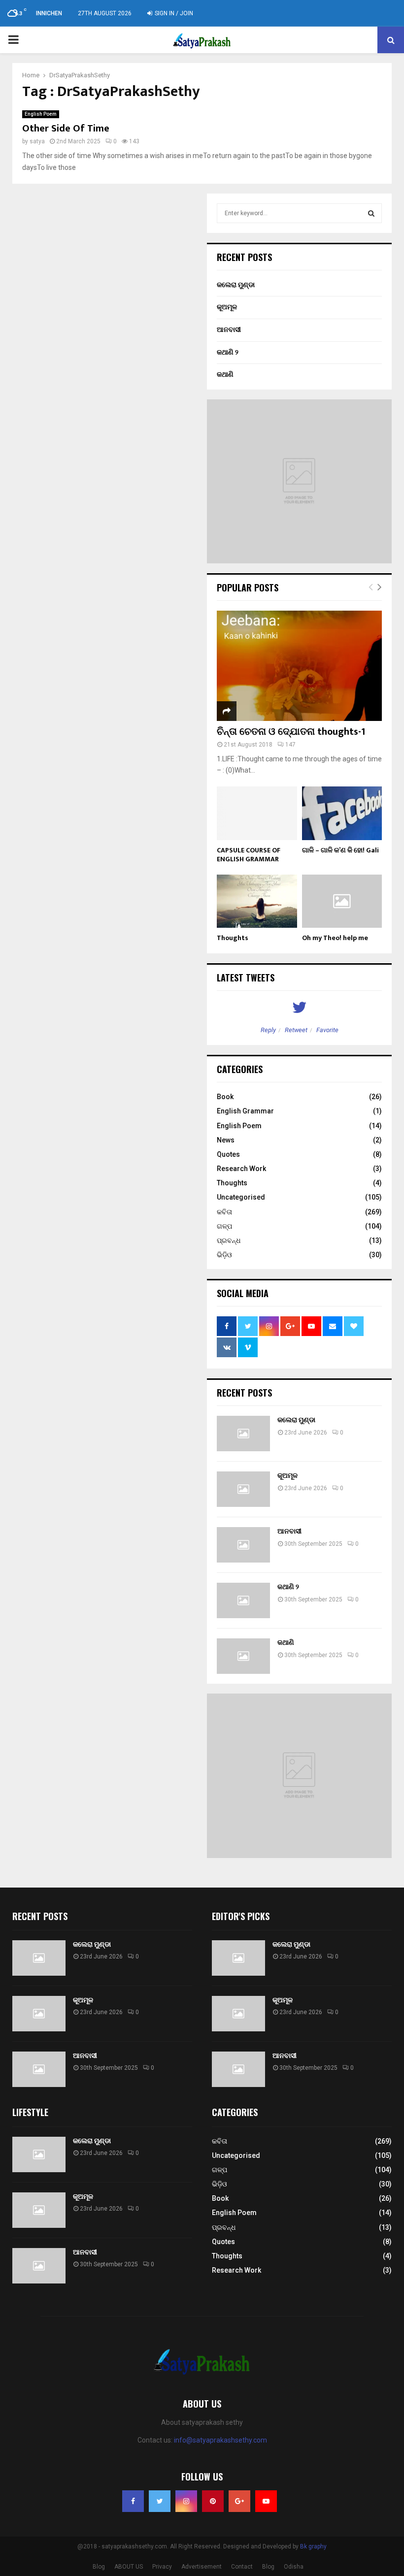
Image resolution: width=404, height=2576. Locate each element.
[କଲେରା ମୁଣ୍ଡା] (243, 1434)
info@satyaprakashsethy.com (220, 2440)
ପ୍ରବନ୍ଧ (229, 1240)
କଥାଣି (225, 374)
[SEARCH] (371, 213)
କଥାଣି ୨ (228, 352)
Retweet (296, 1030)
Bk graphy (313, 2546)
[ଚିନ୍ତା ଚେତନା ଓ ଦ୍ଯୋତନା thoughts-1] (299, 666)
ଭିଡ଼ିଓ (224, 1255)
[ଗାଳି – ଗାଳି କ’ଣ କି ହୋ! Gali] (342, 813)
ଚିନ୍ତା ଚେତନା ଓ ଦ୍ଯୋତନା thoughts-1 (291, 732)
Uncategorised (241, 1197)
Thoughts (233, 938)
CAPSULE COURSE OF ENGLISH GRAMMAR (249, 855)
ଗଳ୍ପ (224, 1226)
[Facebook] (133, 2501)
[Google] (239, 2501)
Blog (99, 2567)
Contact (242, 2567)
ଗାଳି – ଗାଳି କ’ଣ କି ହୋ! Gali (340, 850)
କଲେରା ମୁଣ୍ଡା (236, 285)
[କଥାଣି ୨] (243, 1600)
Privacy (162, 2567)
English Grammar (245, 1111)
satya (37, 141)
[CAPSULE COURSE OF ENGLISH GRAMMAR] (257, 813)
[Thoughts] (257, 901)
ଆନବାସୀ (229, 329)
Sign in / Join (173, 13)
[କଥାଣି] (243, 1656)
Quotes (228, 1154)
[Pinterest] (213, 2501)
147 (290, 745)
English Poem (41, 114)
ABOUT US (129, 2567)
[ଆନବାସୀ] (243, 1545)
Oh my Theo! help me (335, 938)
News (226, 1140)
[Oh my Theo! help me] (342, 901)
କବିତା (224, 1212)
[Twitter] (160, 2501)
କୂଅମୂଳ (227, 307)
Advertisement (202, 2567)
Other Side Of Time (66, 129)
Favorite (327, 1030)
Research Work (241, 1169)
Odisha (294, 2567)
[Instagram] (186, 2501)
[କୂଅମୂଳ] (243, 1489)
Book (225, 1097)
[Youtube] (266, 2501)
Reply (268, 1030)
